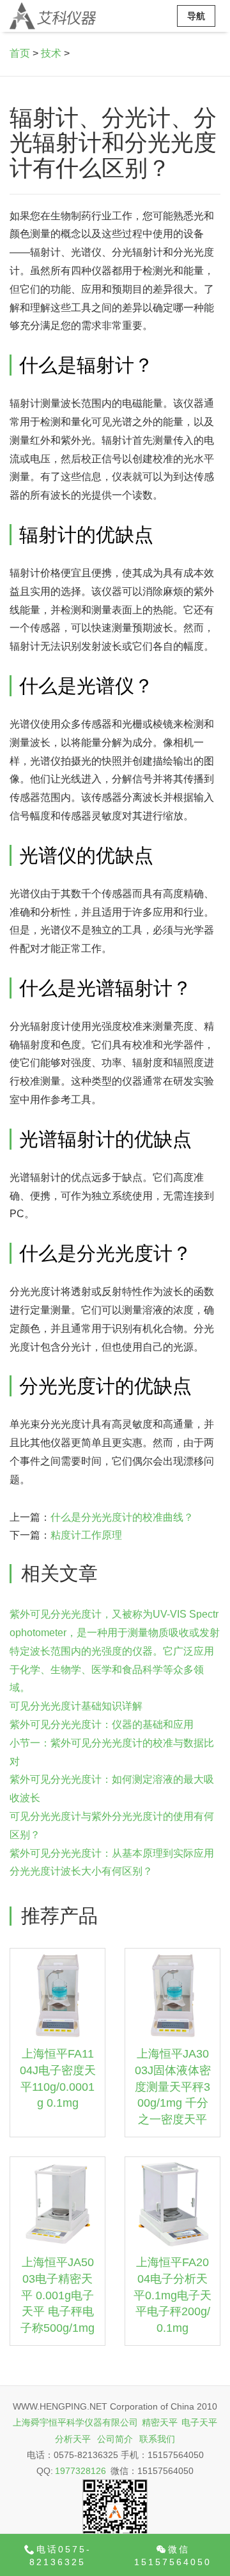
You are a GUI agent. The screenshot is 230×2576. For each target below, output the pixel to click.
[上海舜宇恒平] (53, 16)
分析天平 (73, 2439)
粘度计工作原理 (86, 1535)
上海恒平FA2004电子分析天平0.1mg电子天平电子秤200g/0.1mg (172, 2295)
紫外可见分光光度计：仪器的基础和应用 (102, 1724)
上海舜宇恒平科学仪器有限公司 (75, 2422)
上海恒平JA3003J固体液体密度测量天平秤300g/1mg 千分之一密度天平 (173, 2087)
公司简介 (115, 2439)
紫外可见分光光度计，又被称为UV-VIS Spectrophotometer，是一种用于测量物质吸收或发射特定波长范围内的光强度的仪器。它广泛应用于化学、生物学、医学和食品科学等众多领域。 (115, 1651)
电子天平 (199, 2422)
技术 (51, 53)
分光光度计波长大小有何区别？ (81, 1871)
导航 (196, 16)
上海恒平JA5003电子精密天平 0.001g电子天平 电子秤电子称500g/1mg (57, 2295)
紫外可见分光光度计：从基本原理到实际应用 (112, 1853)
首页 (20, 53)
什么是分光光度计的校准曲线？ (122, 1517)
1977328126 (80, 2471)
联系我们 (157, 2439)
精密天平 (160, 2422)
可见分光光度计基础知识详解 (76, 1706)
